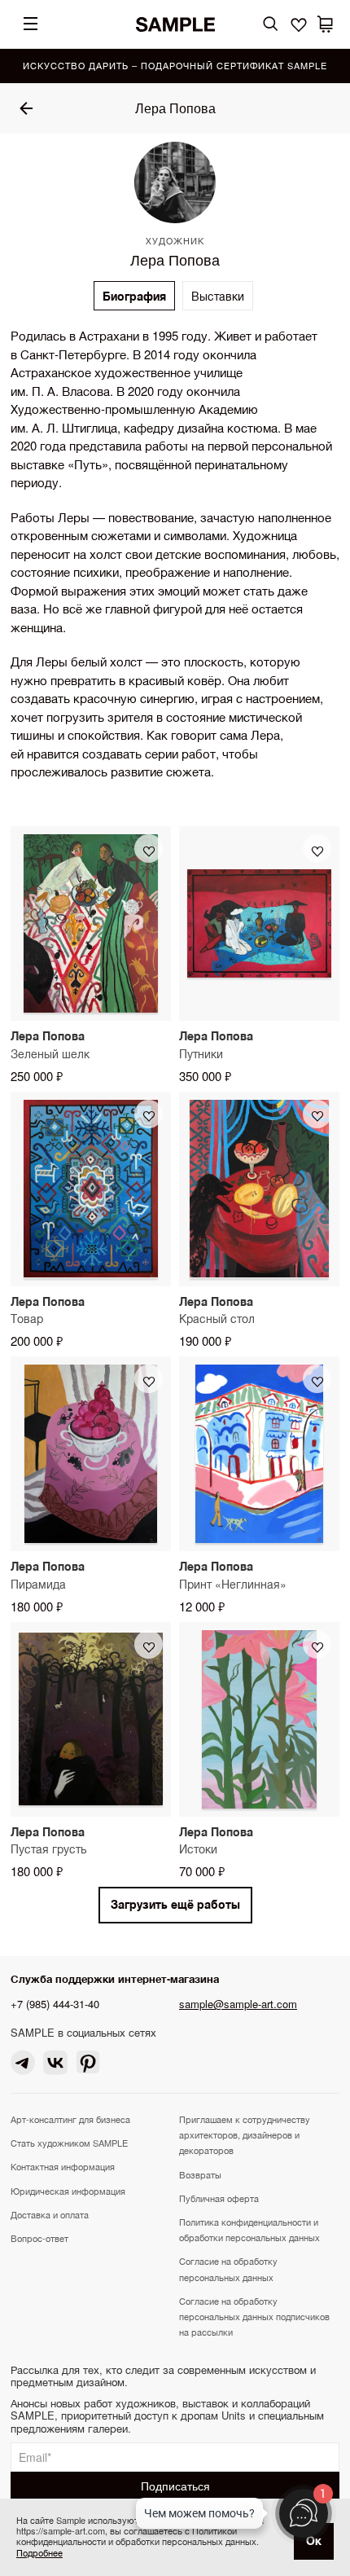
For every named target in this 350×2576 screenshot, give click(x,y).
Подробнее (39, 2552)
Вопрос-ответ (39, 2238)
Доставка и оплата (50, 2214)
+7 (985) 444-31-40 (55, 2004)
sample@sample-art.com (238, 2004)
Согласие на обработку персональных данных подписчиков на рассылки (254, 2316)
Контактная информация (63, 2166)
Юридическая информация (68, 2191)
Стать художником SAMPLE (69, 2143)
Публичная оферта (219, 2198)
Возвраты (200, 2174)
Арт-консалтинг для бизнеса (70, 2119)
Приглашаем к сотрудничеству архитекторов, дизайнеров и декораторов (245, 2134)
